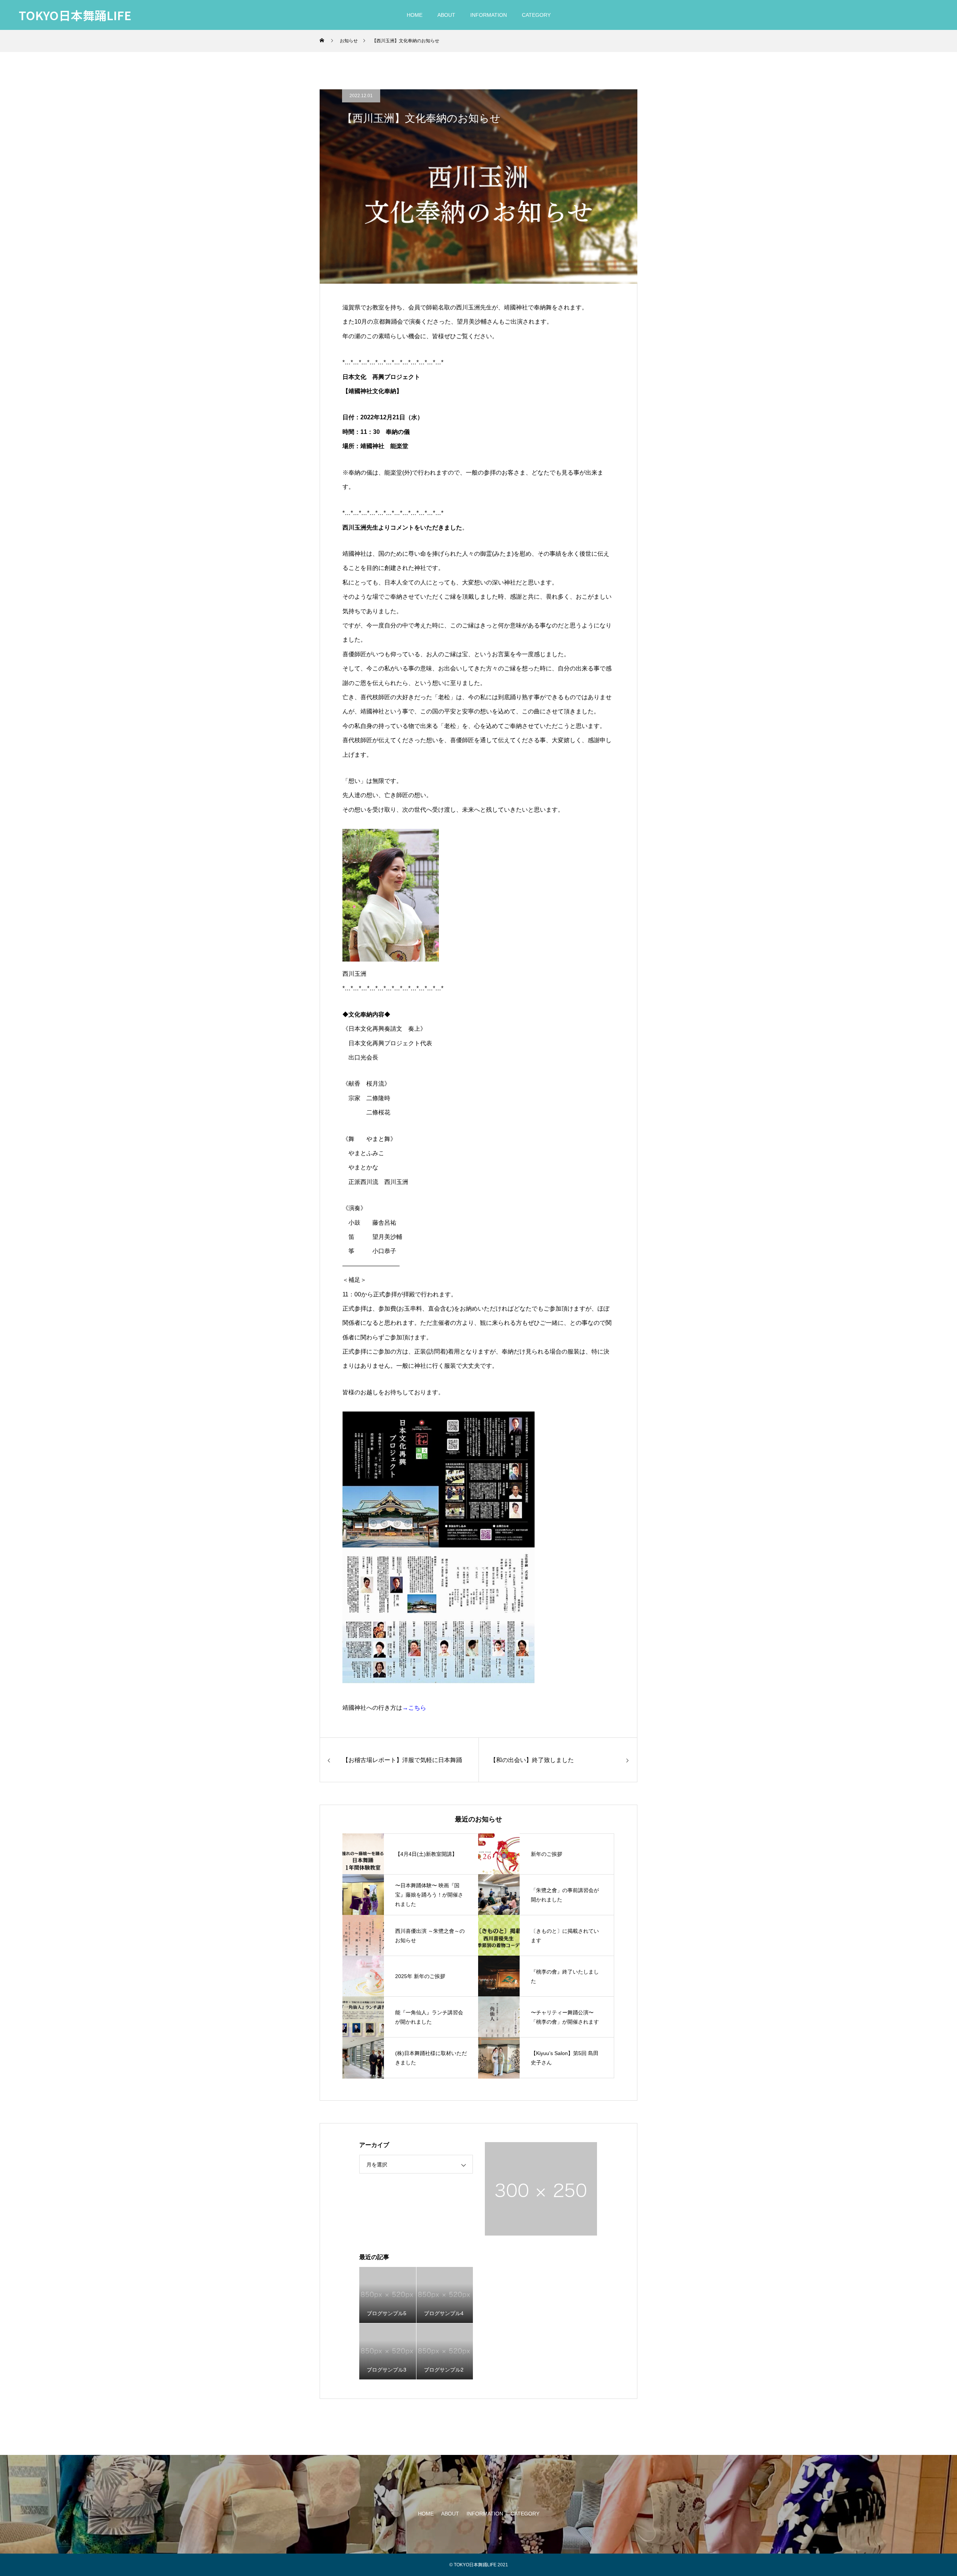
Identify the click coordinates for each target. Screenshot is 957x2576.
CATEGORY (536, 15)
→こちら (414, 1708)
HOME (415, 15)
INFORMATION (489, 15)
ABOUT (446, 15)
